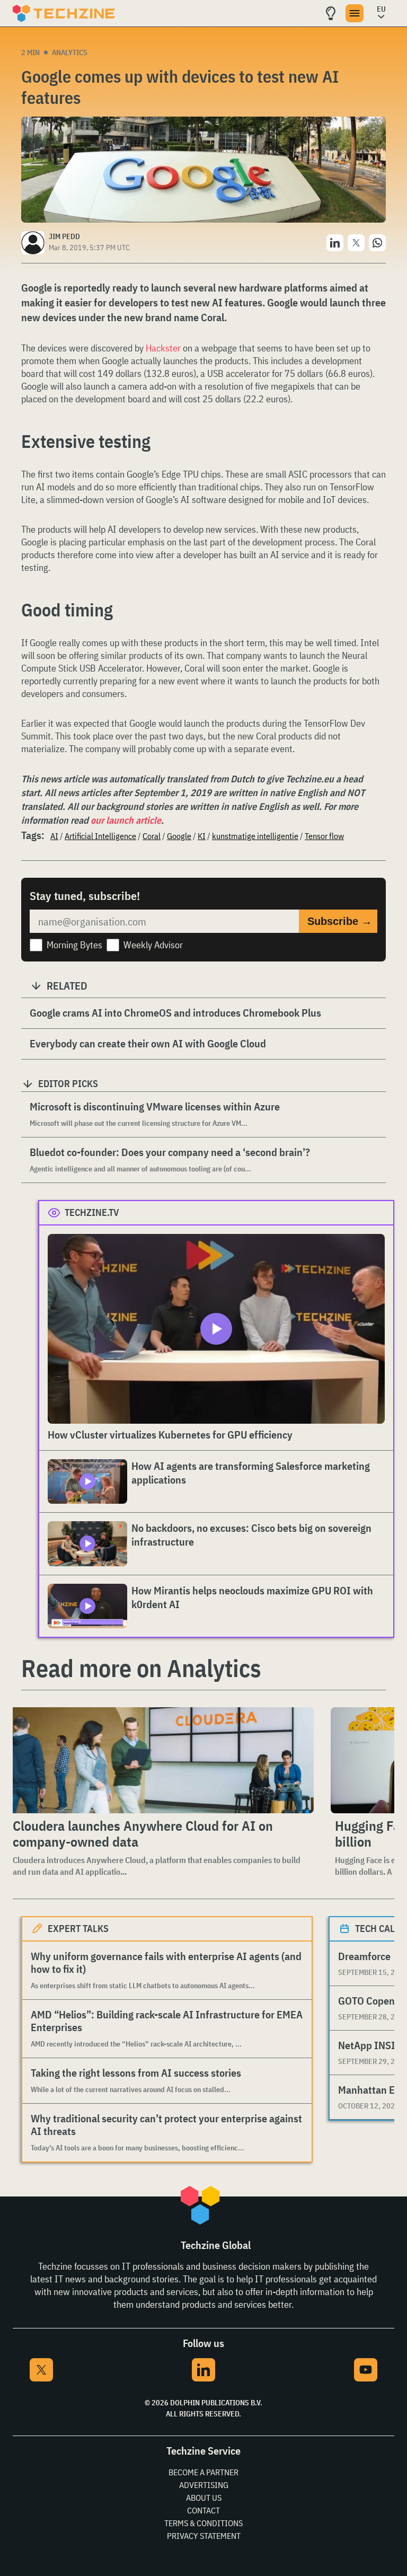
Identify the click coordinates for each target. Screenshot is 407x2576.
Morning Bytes (74, 945)
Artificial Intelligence (100, 836)
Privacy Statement (204, 2536)
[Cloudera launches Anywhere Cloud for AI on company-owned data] (161, 1760)
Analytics (70, 52)
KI (202, 836)
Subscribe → (340, 921)
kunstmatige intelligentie (255, 836)
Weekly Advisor (153, 945)
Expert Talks (78, 1929)
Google (179, 836)
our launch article (126, 820)
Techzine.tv (92, 1212)
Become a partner (203, 2472)
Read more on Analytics (141, 1668)
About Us (204, 2498)
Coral (152, 836)
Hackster (163, 348)
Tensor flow (324, 836)
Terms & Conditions (203, 2523)
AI (54, 836)
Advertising (204, 2485)
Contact (203, 2510)
